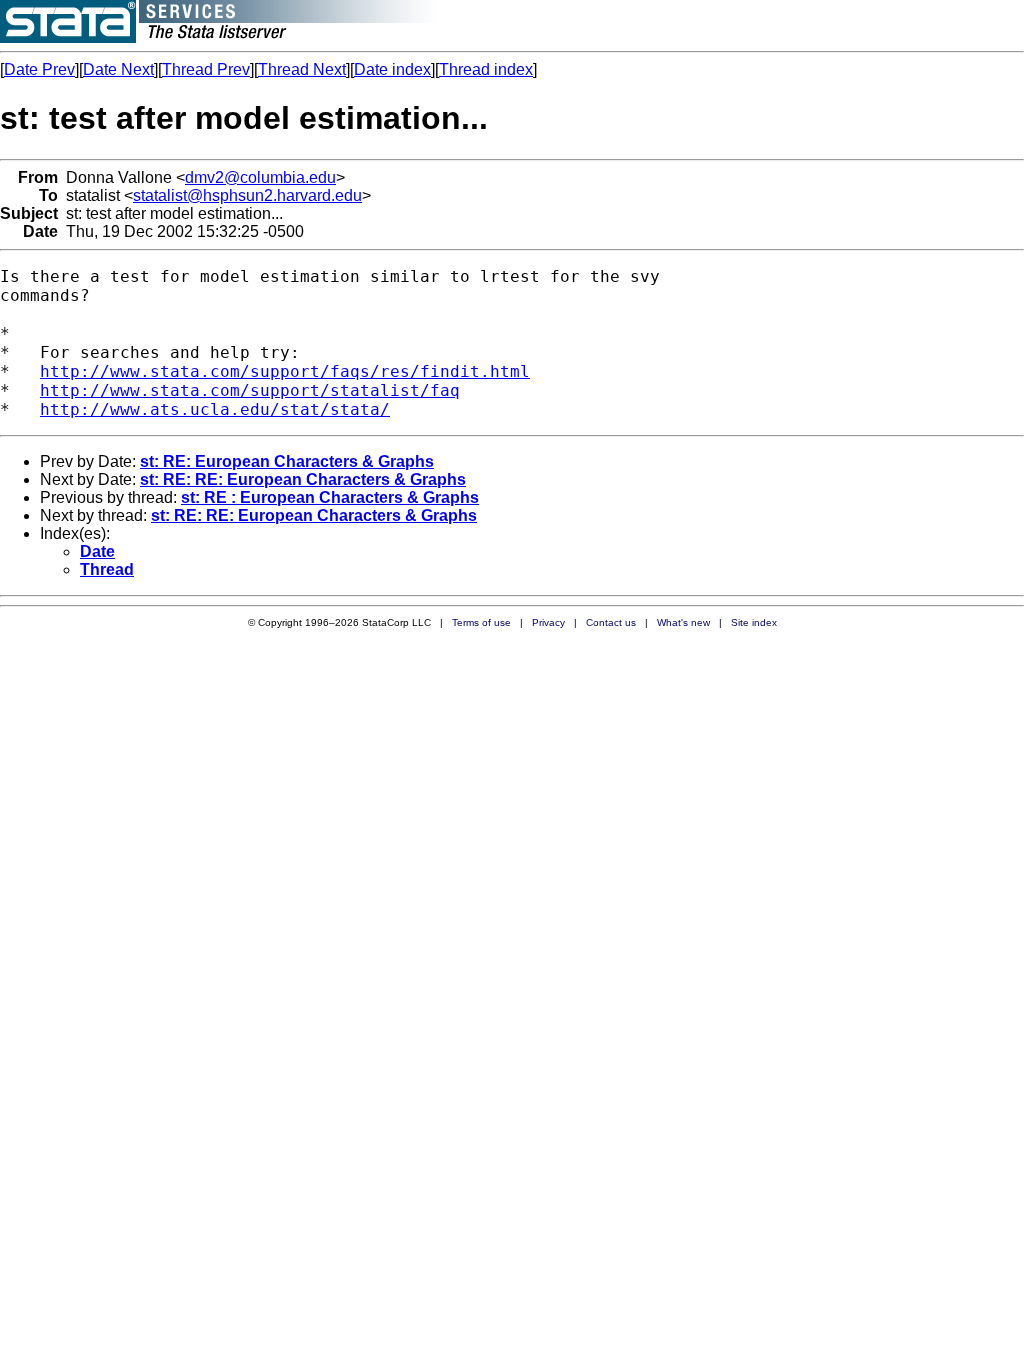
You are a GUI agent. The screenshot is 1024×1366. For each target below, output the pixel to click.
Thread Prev (206, 69)
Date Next (118, 69)
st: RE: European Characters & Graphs (287, 461)
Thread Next (302, 69)
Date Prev (39, 69)
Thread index (486, 69)
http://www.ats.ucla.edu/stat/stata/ (215, 409)
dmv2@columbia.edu (260, 177)
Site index (754, 622)
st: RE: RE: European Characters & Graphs (303, 479)
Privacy (548, 622)
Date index (392, 69)
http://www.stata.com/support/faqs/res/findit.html (285, 371)
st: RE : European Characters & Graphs (330, 497)
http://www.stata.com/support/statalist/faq (250, 390)
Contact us (611, 622)
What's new (683, 622)
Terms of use (481, 622)
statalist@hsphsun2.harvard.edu (247, 195)
